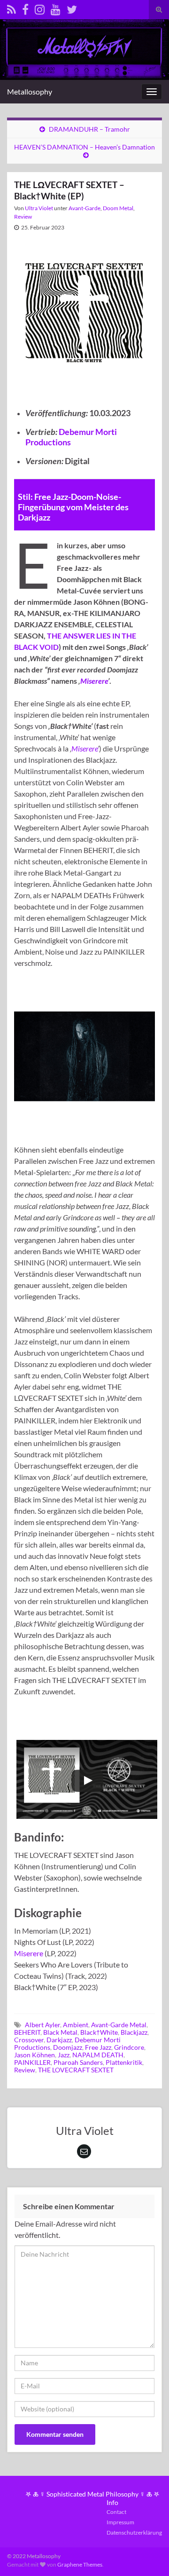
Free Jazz (98, 2047)
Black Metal (60, 2032)
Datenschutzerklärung (134, 2533)
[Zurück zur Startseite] (84, 50)
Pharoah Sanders (78, 2062)
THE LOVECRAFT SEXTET (76, 2070)
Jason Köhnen (35, 2055)
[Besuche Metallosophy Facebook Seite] (25, 8)
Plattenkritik (124, 2062)
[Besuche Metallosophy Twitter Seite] (72, 8)
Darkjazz (59, 2040)
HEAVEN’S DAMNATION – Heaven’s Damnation (84, 147)
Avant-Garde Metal (119, 2025)
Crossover (29, 2040)
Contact (116, 2512)
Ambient (76, 2025)
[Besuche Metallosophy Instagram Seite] (40, 8)
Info (112, 2502)
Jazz (64, 2055)
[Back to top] (148, 2555)
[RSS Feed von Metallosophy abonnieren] (12, 8)
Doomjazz (68, 2047)
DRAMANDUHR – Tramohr (89, 129)
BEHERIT (27, 2032)
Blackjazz (134, 2032)
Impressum (120, 2522)
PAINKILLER (32, 2062)
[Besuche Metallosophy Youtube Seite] (56, 8)
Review (23, 217)
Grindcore (129, 2047)
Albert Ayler (42, 2025)
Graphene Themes (80, 2564)
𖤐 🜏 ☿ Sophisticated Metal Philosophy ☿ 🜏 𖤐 (92, 2494)
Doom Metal (118, 208)
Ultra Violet (39, 208)
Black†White (99, 2032)
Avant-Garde (84, 208)
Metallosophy (30, 91)
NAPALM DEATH (98, 2055)
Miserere (94, 681)
